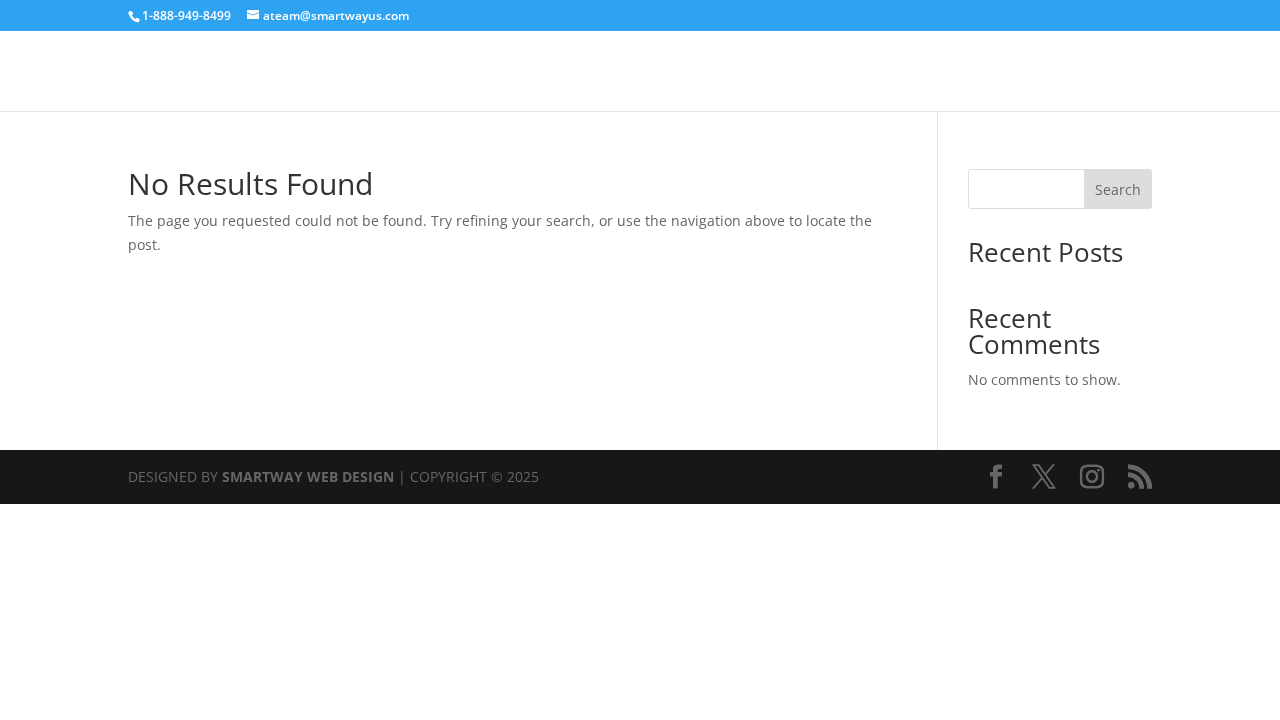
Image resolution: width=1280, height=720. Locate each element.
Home (1054, 72)
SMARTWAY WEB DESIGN (308, 476)
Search (1118, 189)
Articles (1126, 72)
